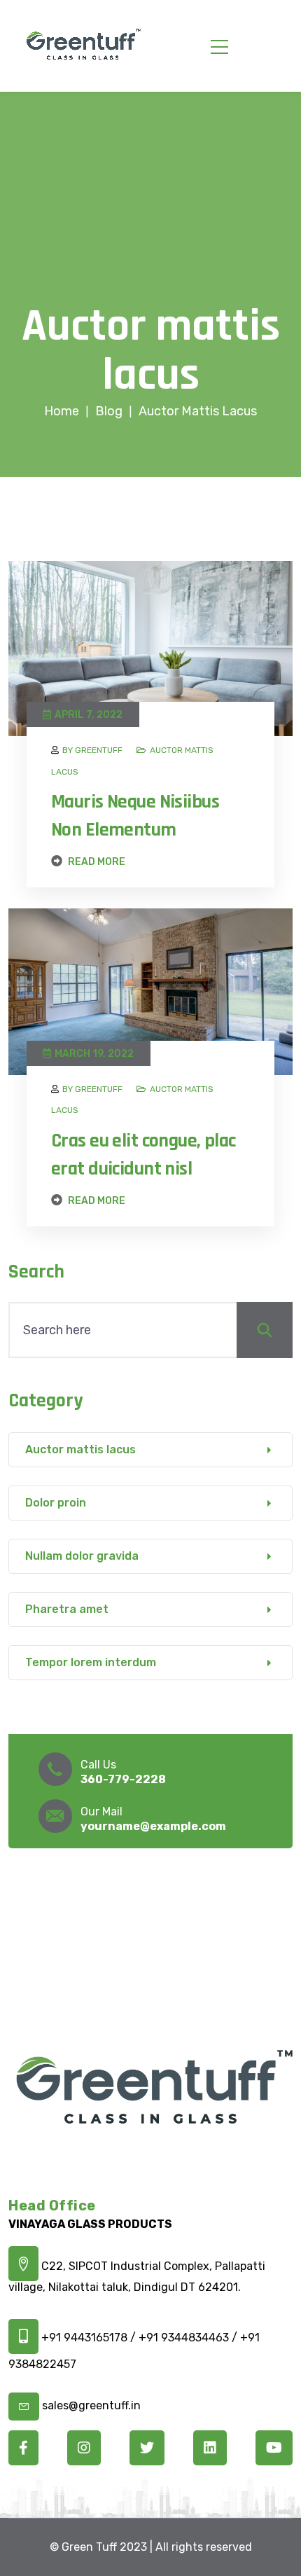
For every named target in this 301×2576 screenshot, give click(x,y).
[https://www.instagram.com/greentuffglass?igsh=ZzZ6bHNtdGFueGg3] (84, 2449)
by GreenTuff (92, 750)
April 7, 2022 (89, 715)
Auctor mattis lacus (80, 1449)
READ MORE (96, 861)
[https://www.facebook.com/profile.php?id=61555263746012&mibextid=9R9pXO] (23, 2449)
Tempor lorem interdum (91, 1662)
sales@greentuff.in (91, 2405)
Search (36, 1272)
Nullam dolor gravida (82, 1556)
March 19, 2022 (94, 1054)
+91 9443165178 (86, 2338)
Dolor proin (56, 1503)
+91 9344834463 (184, 2338)
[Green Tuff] (83, 46)
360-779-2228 (123, 1779)
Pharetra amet (67, 1609)
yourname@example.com (153, 1826)
